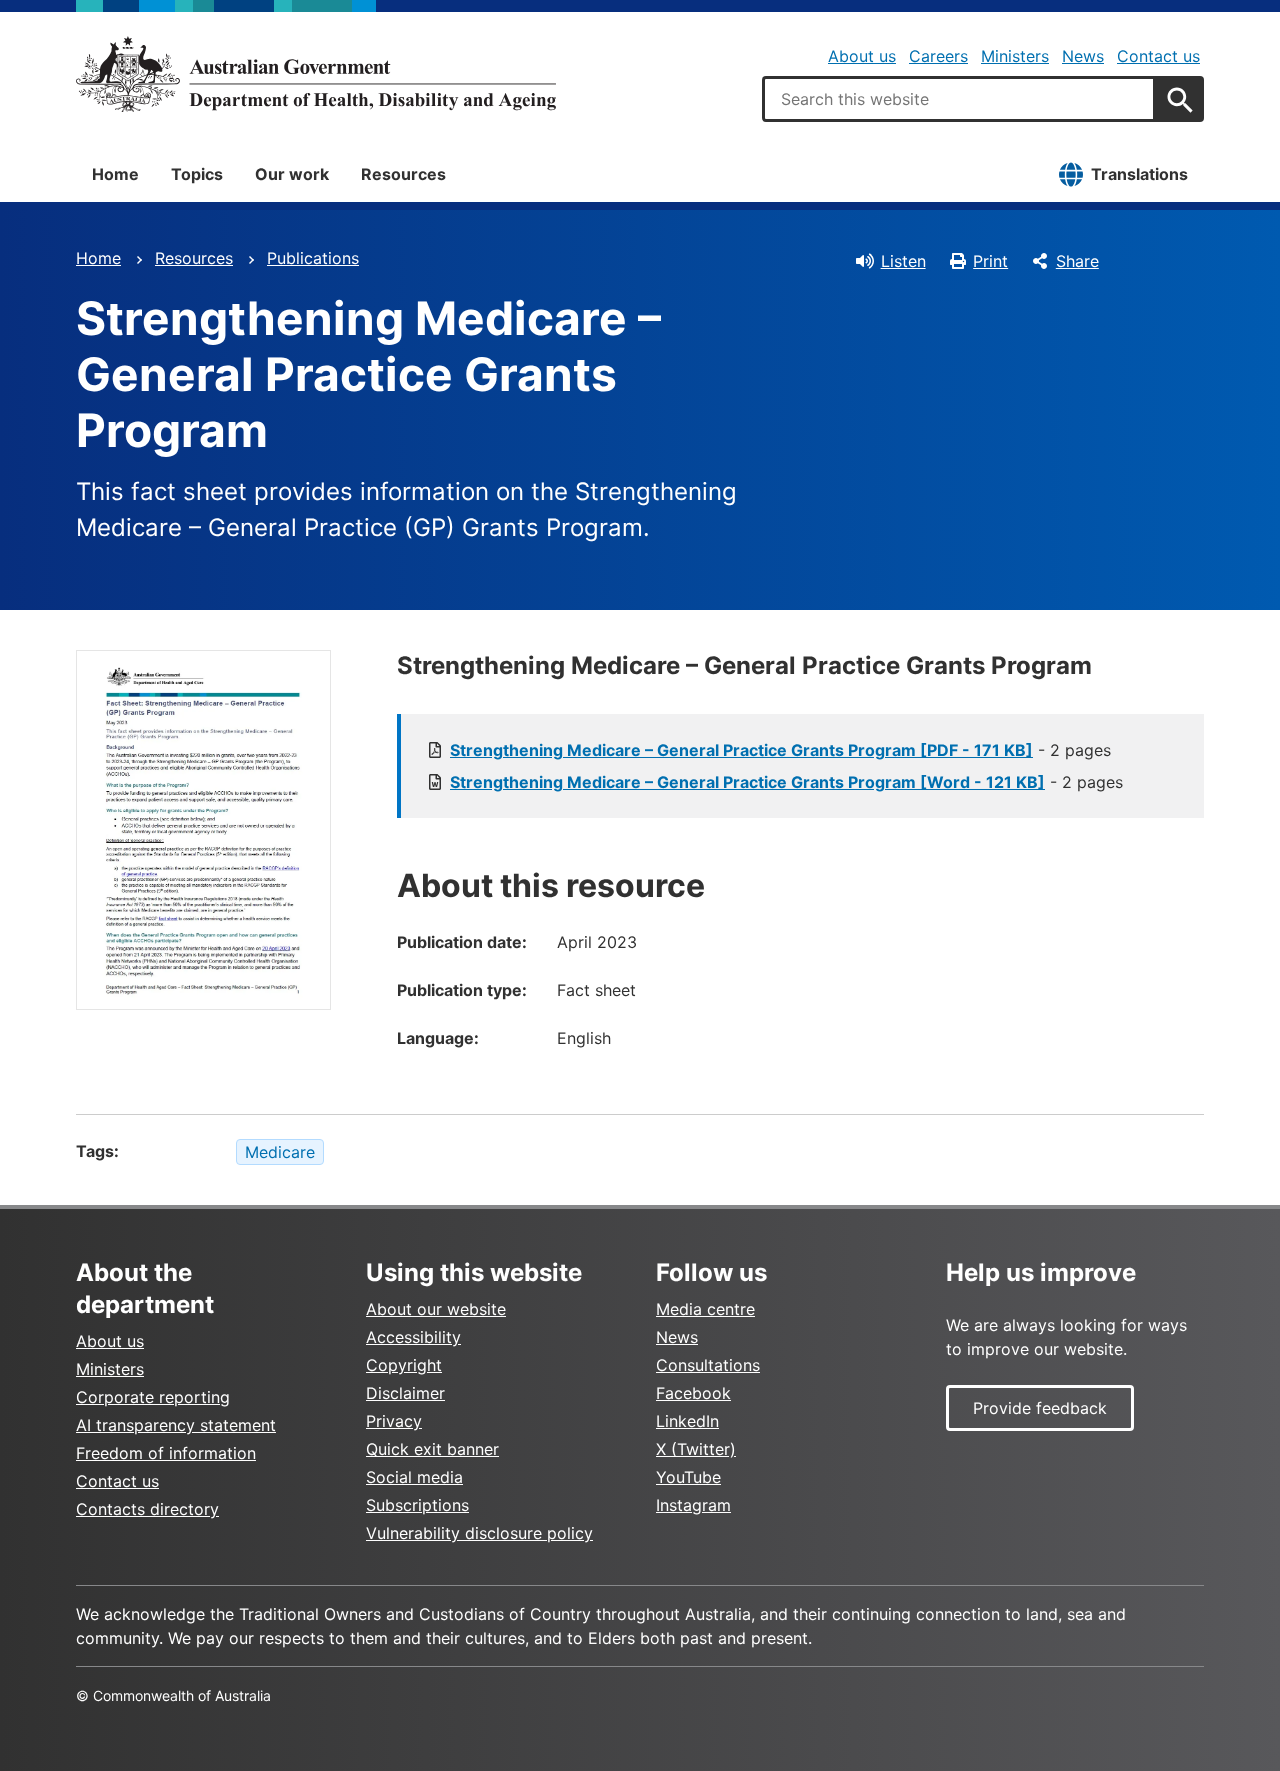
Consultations (708, 1365)
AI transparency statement (176, 1425)
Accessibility (413, 1337)
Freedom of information (166, 1453)
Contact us (1158, 56)
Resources (403, 174)
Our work (292, 174)
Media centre (705, 1309)
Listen (903, 261)
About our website (436, 1309)
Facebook (693, 1393)
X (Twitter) (696, 1449)
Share (1077, 261)
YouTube (688, 1477)
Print (990, 261)
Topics (197, 174)
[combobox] (959, 99)
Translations (1139, 174)
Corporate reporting (153, 1397)
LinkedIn (687, 1421)
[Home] (316, 74)
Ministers (1015, 56)
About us (862, 56)
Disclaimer (405, 1393)
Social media (414, 1477)
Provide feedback (1040, 1408)
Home (115, 174)
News (1083, 56)
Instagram (693, 1505)
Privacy (394, 1421)
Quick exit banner (432, 1449)
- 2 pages (780, 750)
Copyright (404, 1365)
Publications (313, 258)
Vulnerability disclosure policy (479, 1533)
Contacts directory (147, 1509)
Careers (938, 56)
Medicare (280, 1152)
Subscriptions (417, 1505)
